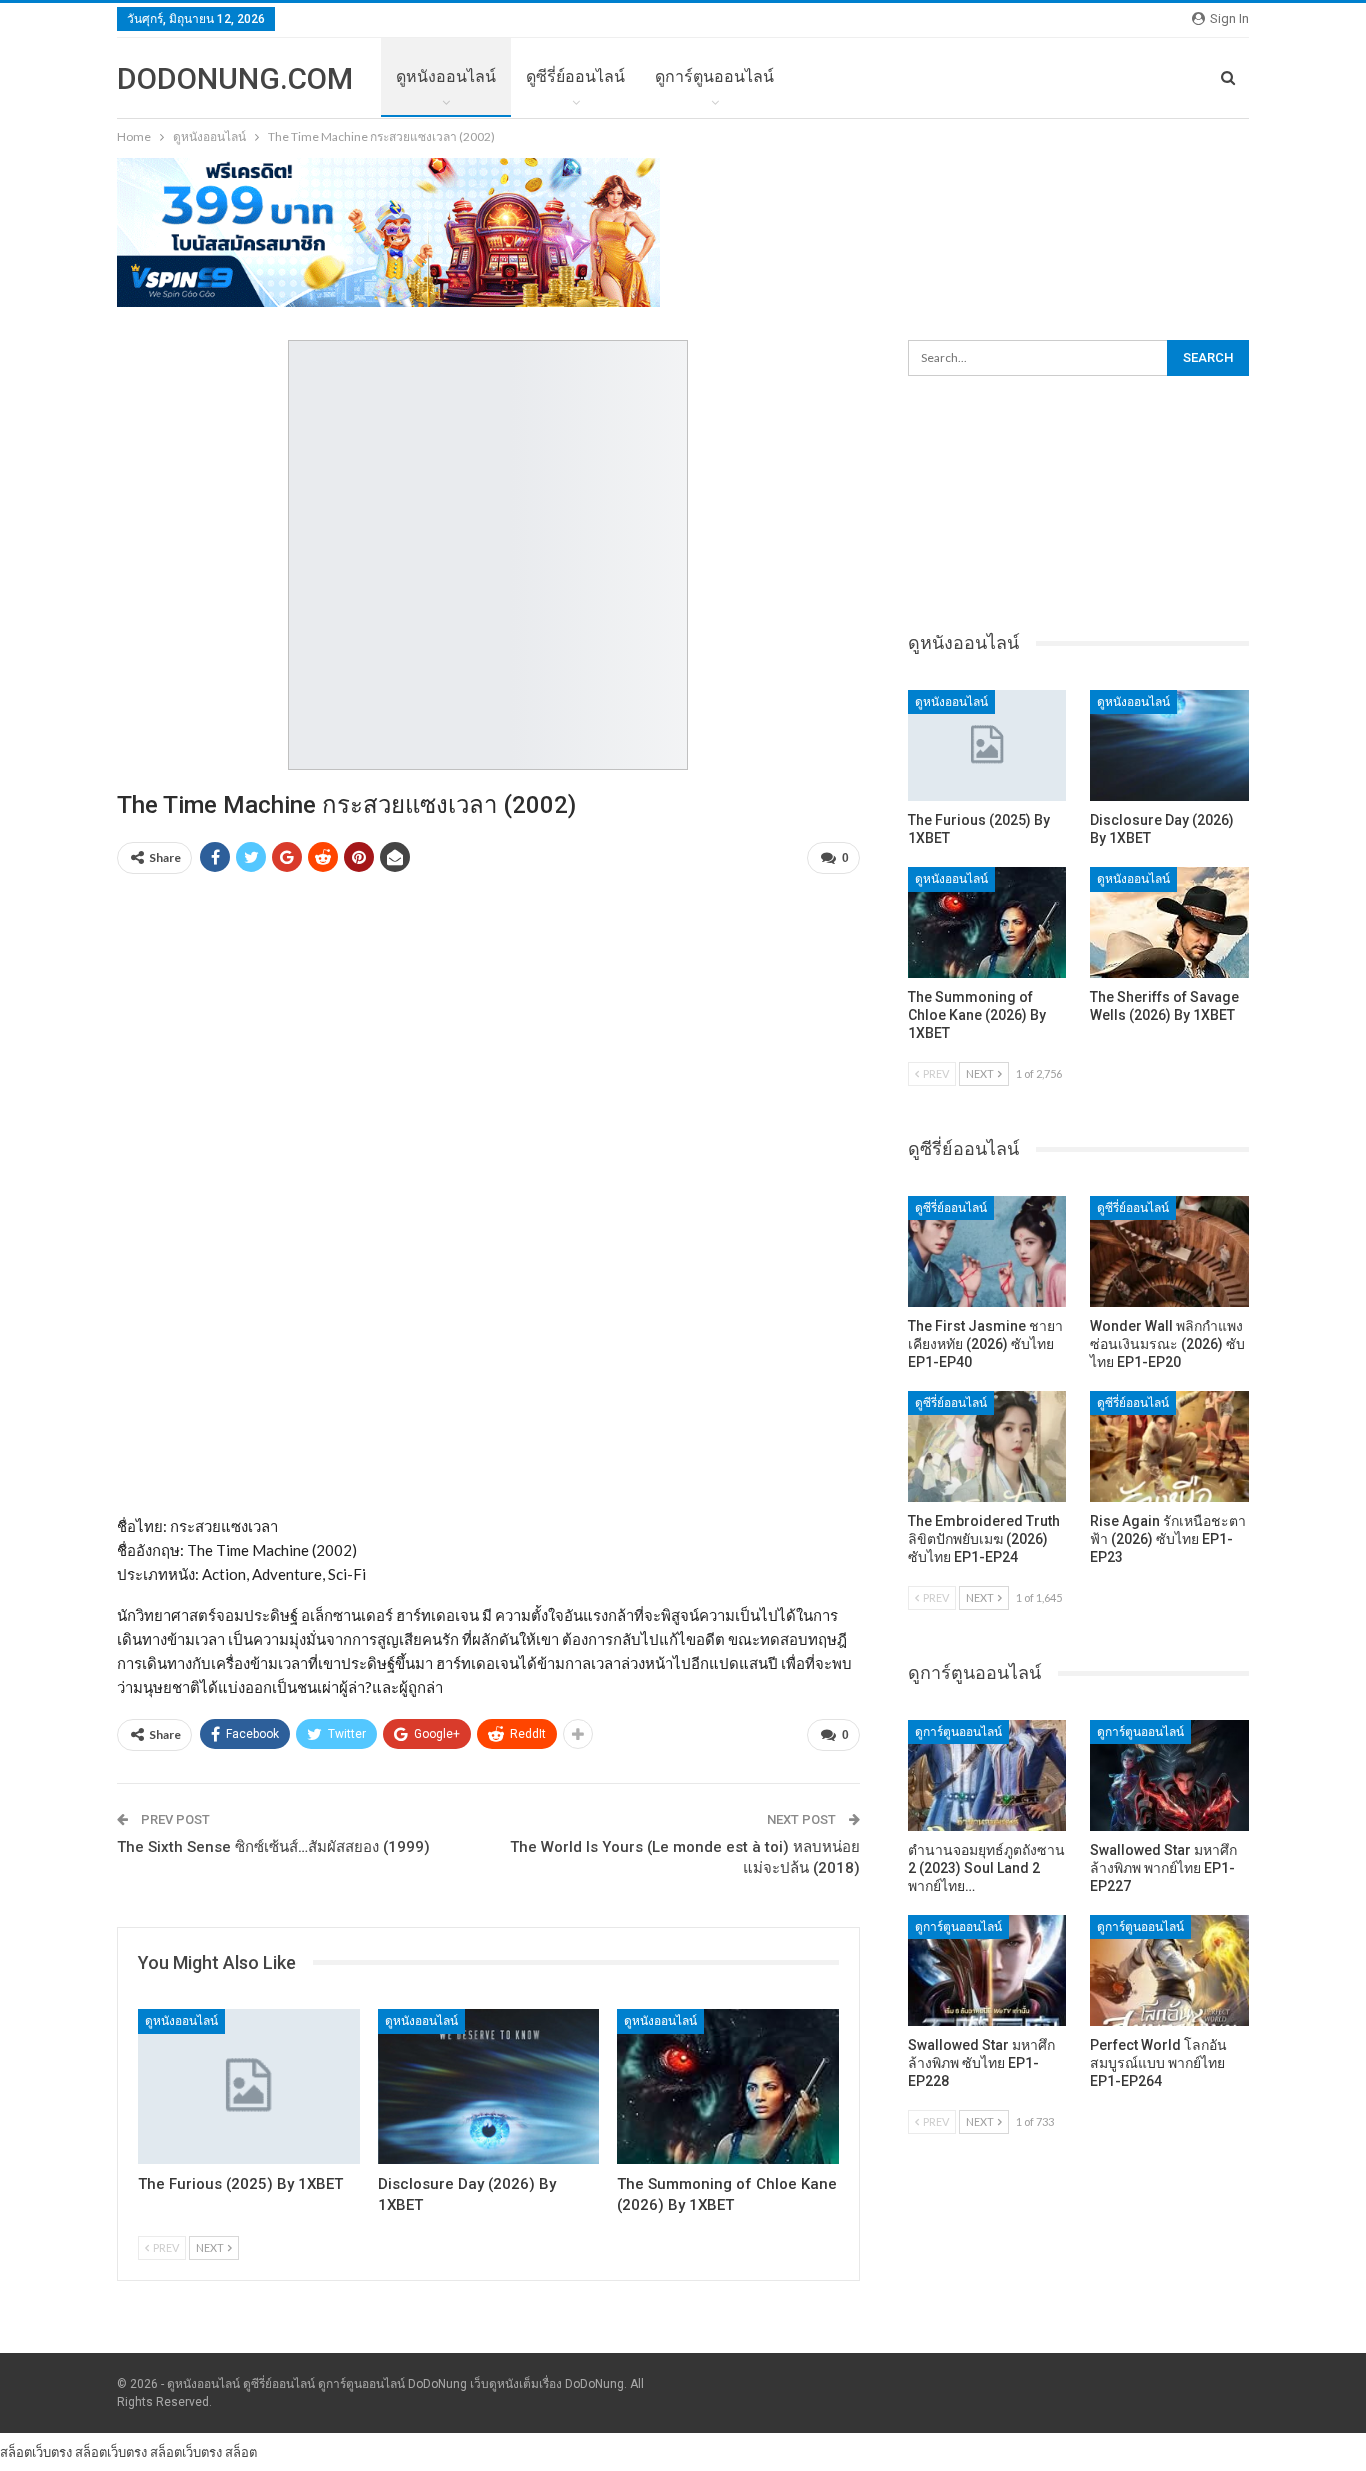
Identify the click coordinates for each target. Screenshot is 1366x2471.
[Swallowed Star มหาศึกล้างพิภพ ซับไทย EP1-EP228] (987, 1970)
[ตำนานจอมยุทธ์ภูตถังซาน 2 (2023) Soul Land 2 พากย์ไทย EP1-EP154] (987, 1775)
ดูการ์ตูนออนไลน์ (714, 76)
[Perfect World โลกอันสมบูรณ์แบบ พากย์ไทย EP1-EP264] (1169, 1970)
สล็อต (241, 2452)
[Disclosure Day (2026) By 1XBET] (489, 2086)
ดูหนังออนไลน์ (446, 76)
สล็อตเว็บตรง (36, 2452)
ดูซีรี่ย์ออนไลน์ (575, 76)
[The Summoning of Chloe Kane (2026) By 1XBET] (728, 2086)
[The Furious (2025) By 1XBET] (249, 2086)
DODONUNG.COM (235, 78)
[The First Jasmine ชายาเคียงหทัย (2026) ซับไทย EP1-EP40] (987, 1251)
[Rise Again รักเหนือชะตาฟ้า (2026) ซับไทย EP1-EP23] (1169, 1446)
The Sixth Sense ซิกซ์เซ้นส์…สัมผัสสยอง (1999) (273, 1847)
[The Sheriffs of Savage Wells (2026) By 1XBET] (1169, 922)
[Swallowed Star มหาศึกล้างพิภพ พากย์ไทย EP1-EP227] (1169, 1775)
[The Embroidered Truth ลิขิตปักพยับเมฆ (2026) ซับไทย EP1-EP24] (987, 1446)
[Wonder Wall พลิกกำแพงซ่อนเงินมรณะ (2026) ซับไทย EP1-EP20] (1169, 1251)
